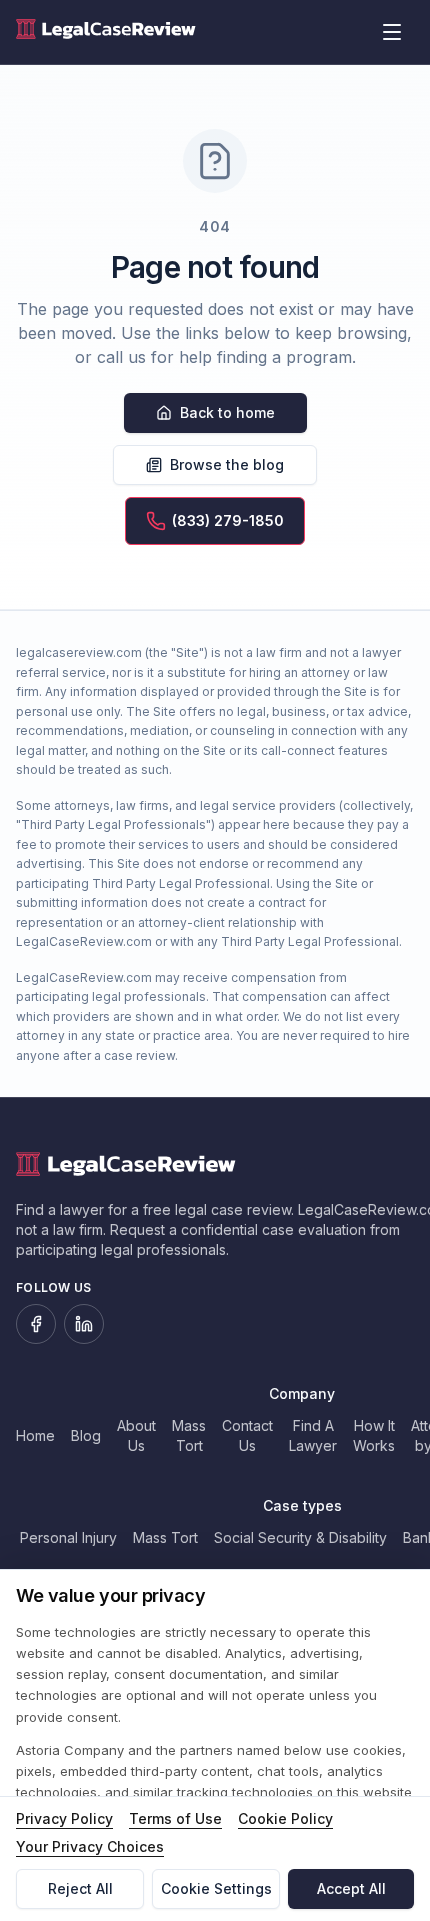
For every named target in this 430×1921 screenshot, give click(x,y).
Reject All (80, 1888)
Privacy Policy (64, 1818)
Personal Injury (68, 1537)
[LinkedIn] (84, 1324)
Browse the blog (227, 464)
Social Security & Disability (300, 1537)
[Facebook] (36, 1324)
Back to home (227, 412)
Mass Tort (165, 1537)
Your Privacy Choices (90, 1846)
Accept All (351, 1888)
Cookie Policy (285, 1818)
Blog (86, 1435)
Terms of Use (175, 1818)
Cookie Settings (216, 1888)
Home (35, 1435)
